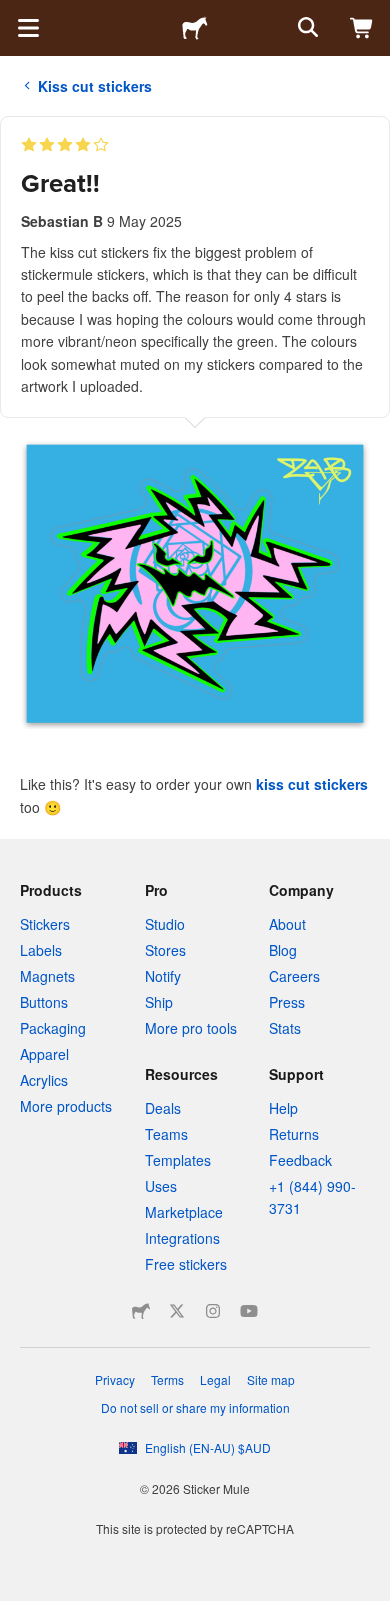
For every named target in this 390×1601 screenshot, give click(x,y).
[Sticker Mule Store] (141, 1311)
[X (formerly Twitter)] (177, 1311)
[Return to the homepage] (195, 28)
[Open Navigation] (28, 28)
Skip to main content (15, 15)
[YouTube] (249, 1311)
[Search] (306, 28)
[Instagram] (213, 1311)
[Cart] (362, 28)
